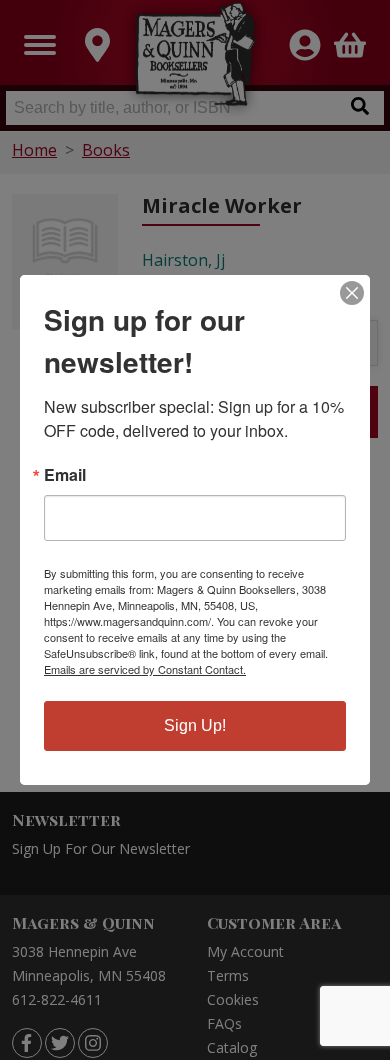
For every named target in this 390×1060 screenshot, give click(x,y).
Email (65, 475)
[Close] (352, 293)
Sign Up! (195, 725)
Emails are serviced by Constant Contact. (145, 669)
